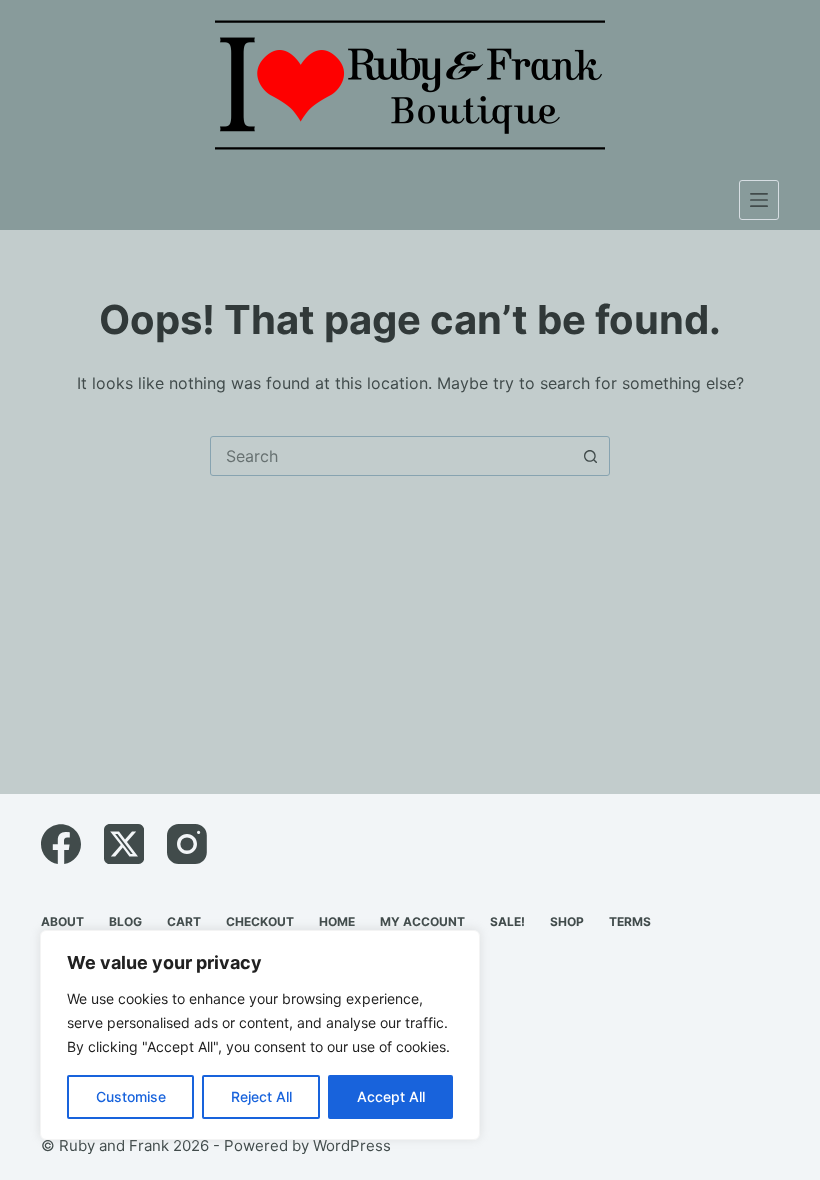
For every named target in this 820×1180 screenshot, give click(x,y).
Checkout (260, 921)
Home (337, 921)
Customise (131, 1096)
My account (422, 921)
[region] (260, 1035)
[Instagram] (187, 844)
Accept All (391, 1096)
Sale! (507, 921)
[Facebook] (61, 844)
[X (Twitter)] (124, 844)
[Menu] (759, 200)
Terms (630, 921)
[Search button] (590, 456)
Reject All (261, 1096)
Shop (567, 921)
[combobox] (391, 456)
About (62, 921)
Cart (184, 921)
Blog (125, 921)
